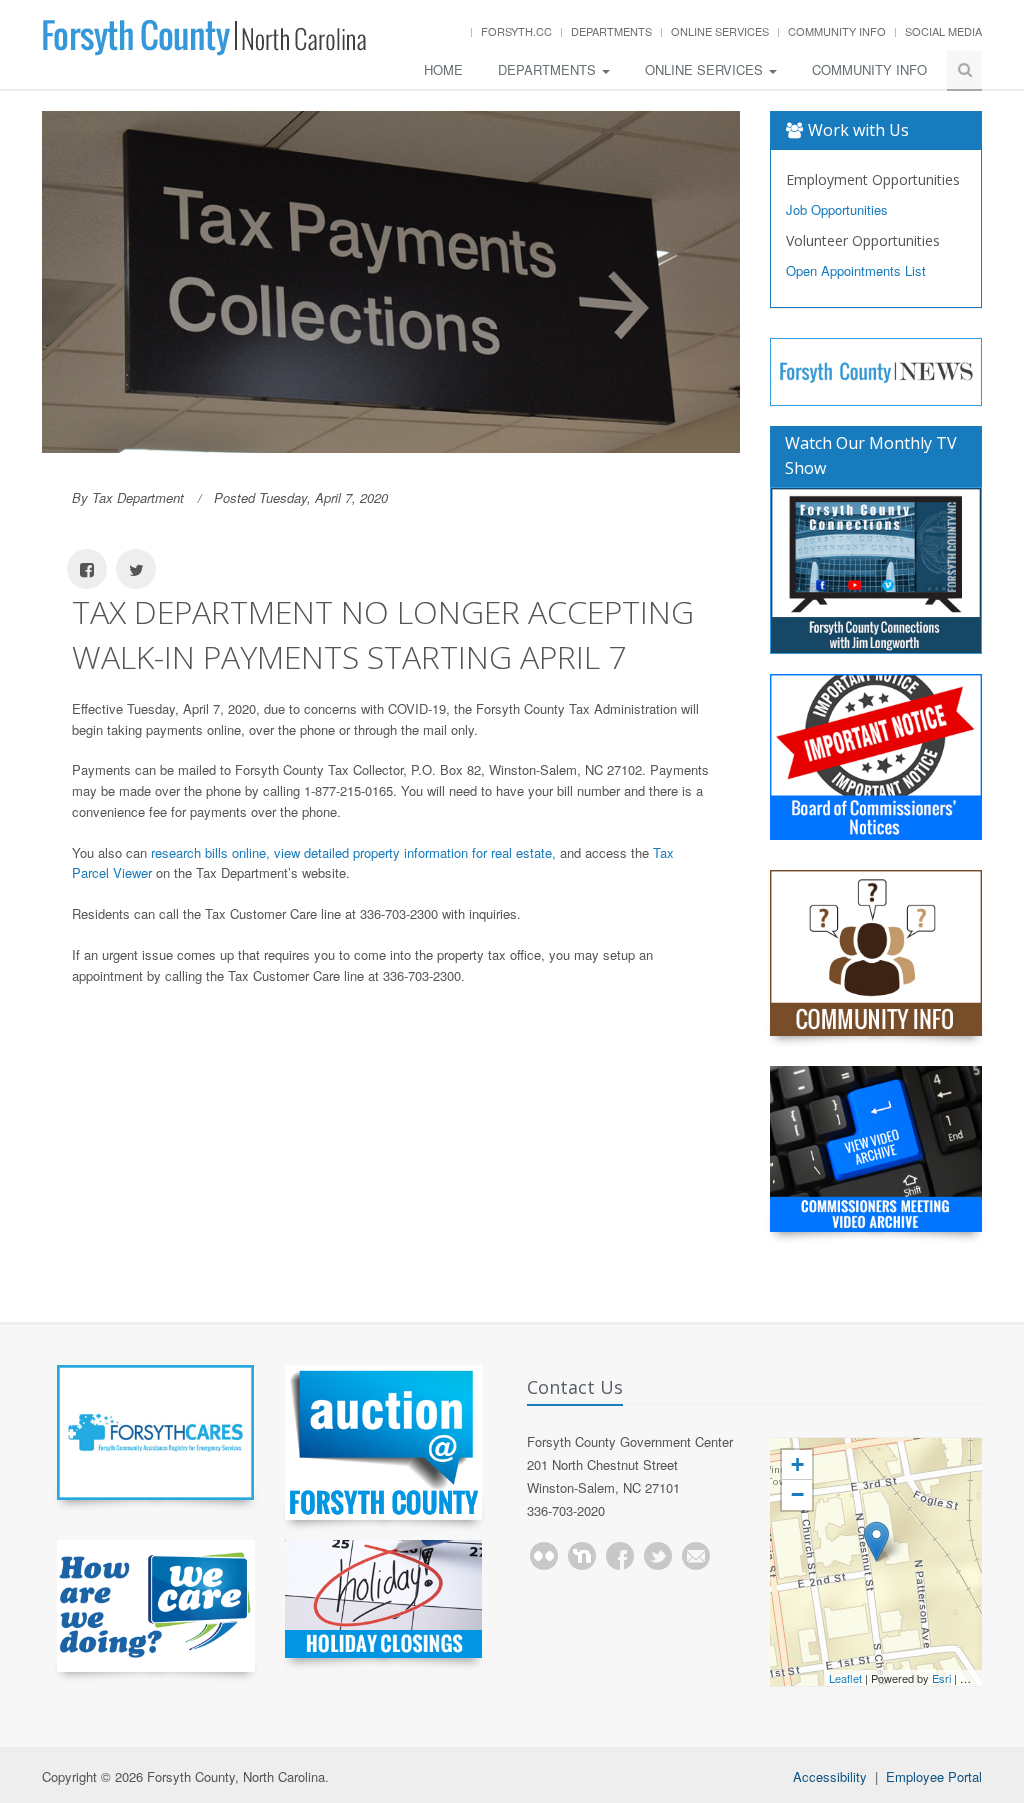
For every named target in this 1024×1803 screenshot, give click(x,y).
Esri (941, 1678)
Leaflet (845, 1678)
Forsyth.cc (516, 31)
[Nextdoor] (582, 1556)
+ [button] (797, 1464)
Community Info (837, 31)
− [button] (797, 1494)
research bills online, (210, 852)
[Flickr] (544, 1556)
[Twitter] (658, 1556)
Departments (611, 31)
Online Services (720, 31)
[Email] (696, 1556)
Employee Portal (934, 1776)
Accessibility (830, 1776)
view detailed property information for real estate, (415, 852)
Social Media (943, 31)
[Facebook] (620, 1556)
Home (443, 69)
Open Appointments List (856, 270)
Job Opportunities (837, 209)
